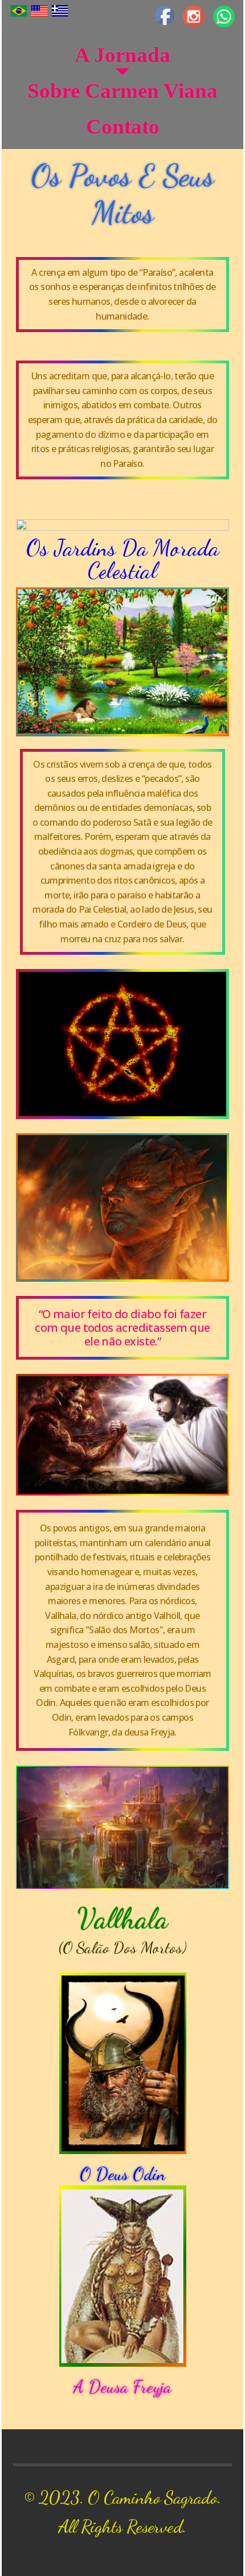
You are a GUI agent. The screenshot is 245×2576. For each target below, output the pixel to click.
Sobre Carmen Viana (122, 91)
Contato (123, 127)
